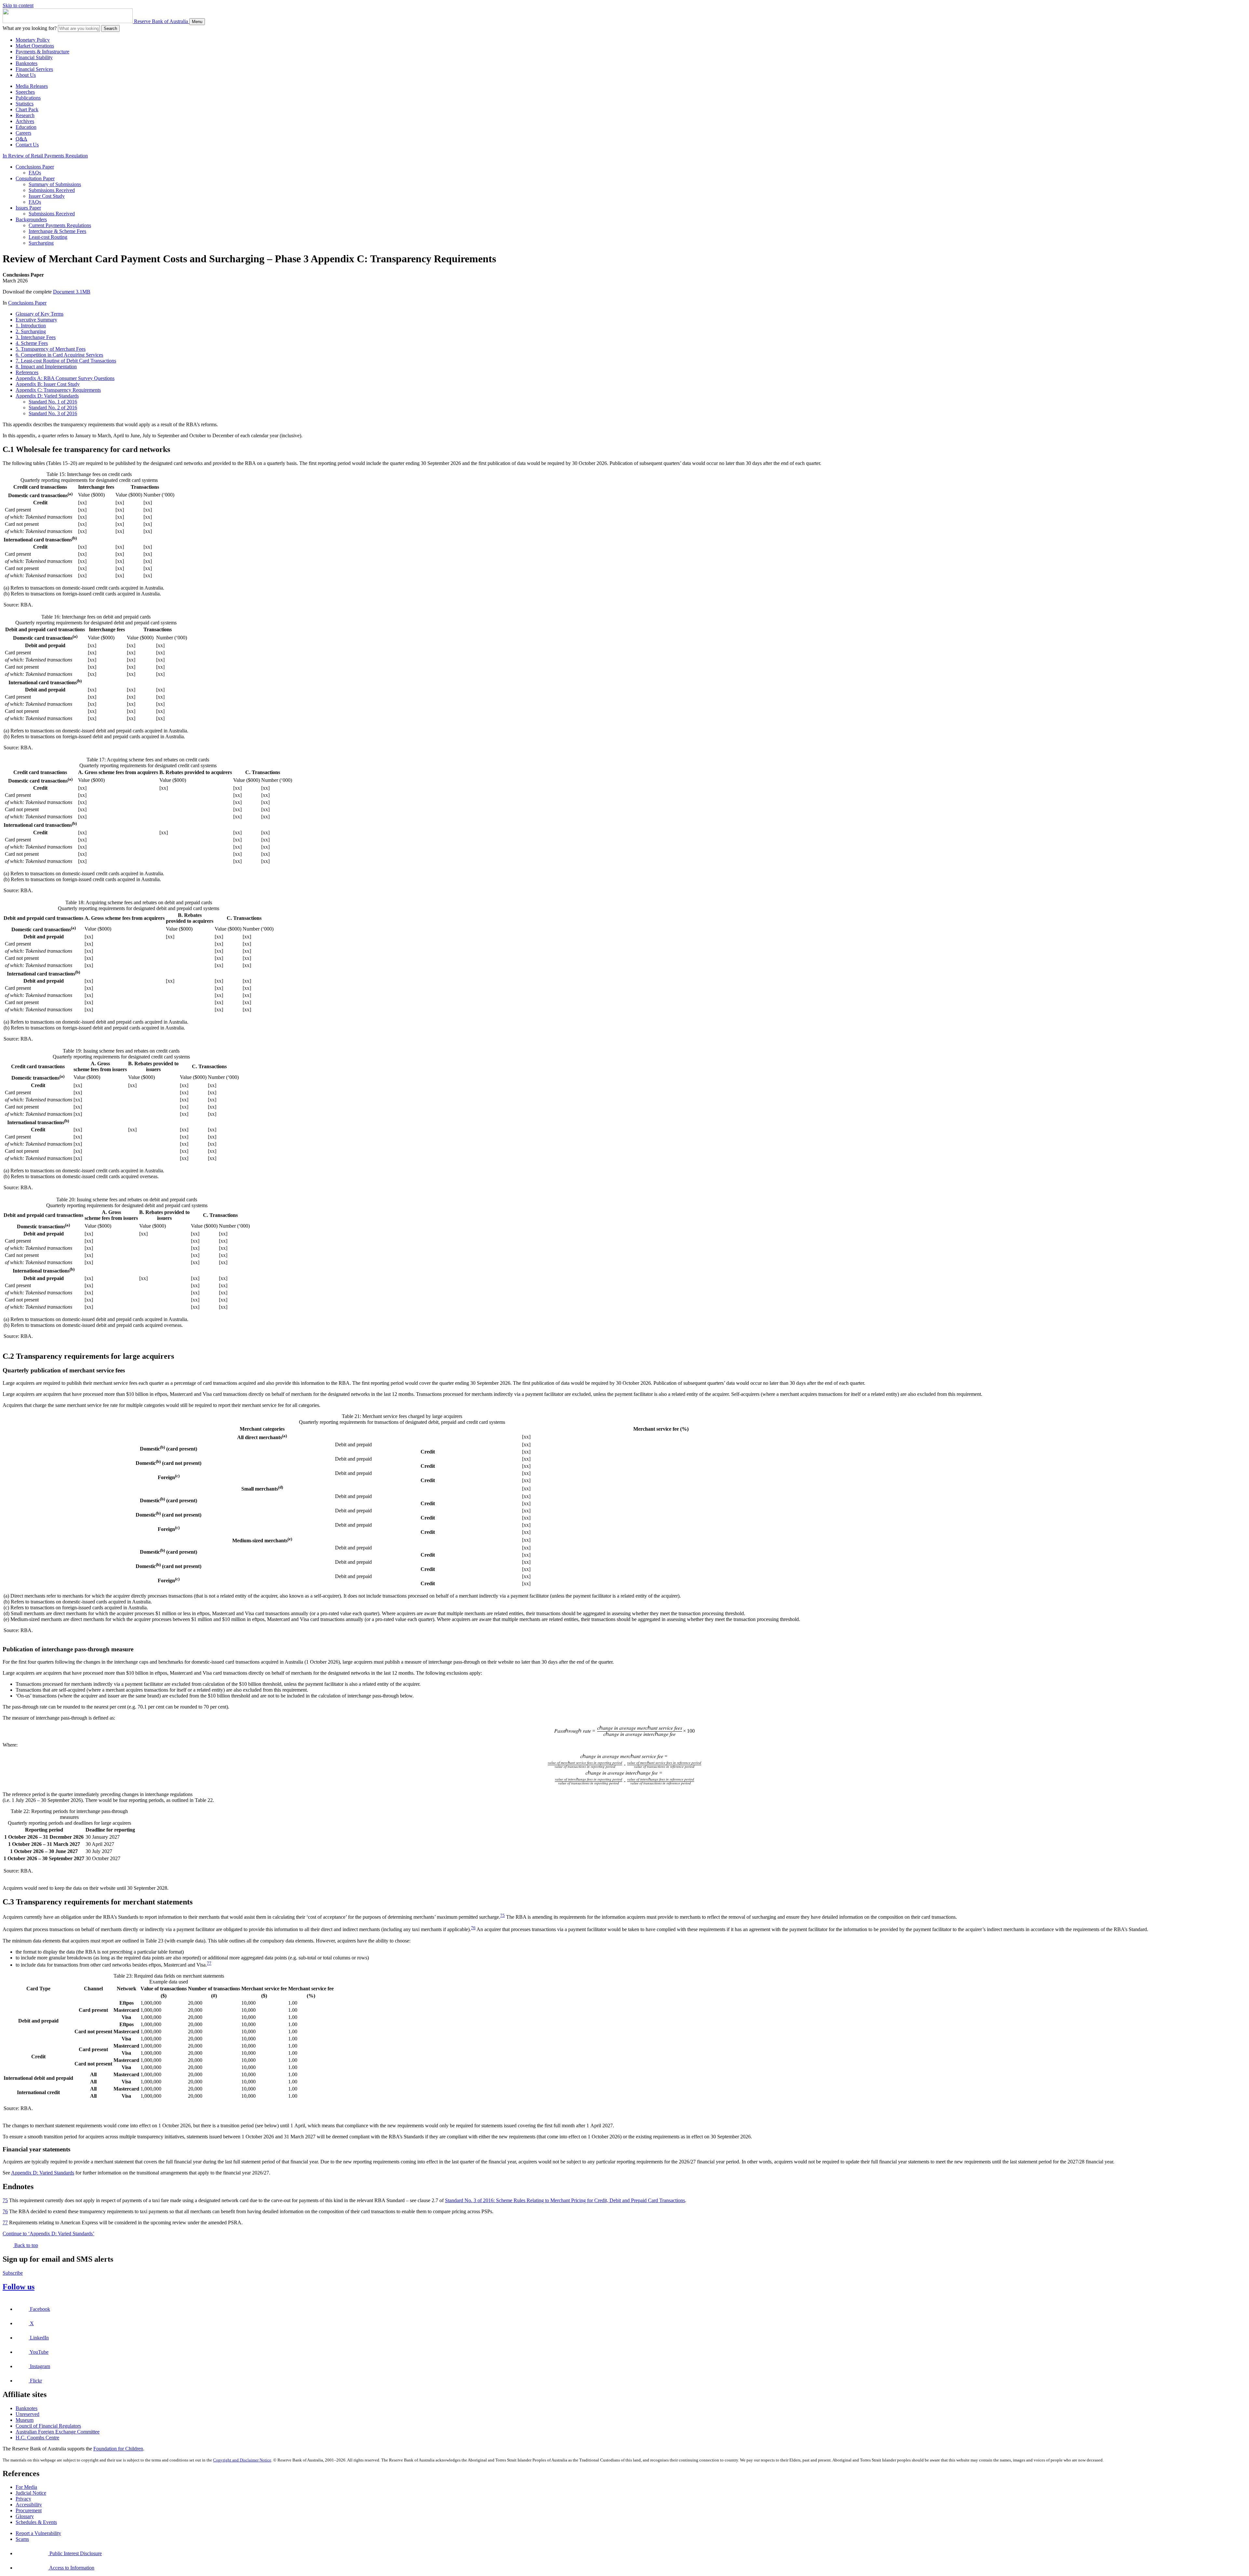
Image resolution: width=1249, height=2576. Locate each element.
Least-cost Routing (48, 237)
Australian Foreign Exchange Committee (58, 2432)
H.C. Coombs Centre (37, 2438)
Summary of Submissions (55, 184)
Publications (28, 98)
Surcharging (41, 243)
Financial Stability (34, 57)
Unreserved (27, 2414)
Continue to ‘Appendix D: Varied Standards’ (48, 2234)
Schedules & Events (36, 2522)
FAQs (35, 173)
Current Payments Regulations (60, 225)
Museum (25, 2420)
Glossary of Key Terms (40, 314)
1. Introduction (31, 326)
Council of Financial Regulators (48, 2426)
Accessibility (29, 2505)
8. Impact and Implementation (46, 367)
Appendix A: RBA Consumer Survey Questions (65, 378)
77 (209, 1963)
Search (110, 28)
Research (25, 115)
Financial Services (34, 69)
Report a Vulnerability (38, 2533)
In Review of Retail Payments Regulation (45, 156)
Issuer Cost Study (47, 196)
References (27, 372)
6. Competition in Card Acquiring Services (59, 355)
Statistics (25, 104)
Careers (23, 133)
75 (503, 1915)
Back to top (26, 2245)
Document (72, 292)
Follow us (19, 2287)
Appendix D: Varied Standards (47, 396)
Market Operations (35, 46)
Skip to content (18, 5)
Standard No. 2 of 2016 (53, 408)
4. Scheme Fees (32, 343)
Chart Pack (27, 109)
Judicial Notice (31, 2493)
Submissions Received (52, 190)
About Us (26, 75)
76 (473, 1928)
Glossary (25, 2516)
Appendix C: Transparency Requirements (58, 390)
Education (26, 127)
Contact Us (27, 145)
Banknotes (27, 63)
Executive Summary (36, 320)
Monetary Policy (33, 40)
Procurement (29, 2510)
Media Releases (32, 86)
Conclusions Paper (35, 167)
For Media (26, 2487)
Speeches (25, 92)
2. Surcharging (31, 331)
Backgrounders (31, 219)
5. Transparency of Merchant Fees (51, 349)
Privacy (23, 2499)
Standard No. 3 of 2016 (53, 413)
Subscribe (13, 2273)
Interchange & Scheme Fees (57, 231)
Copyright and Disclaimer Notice (242, 2460)
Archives (25, 121)
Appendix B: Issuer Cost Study (48, 384)
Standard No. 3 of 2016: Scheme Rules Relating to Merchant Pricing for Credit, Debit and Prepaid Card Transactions (565, 2200)
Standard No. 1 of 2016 (53, 402)
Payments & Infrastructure (42, 52)
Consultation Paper (35, 178)
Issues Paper (28, 208)
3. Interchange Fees (36, 337)
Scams (22, 2539)
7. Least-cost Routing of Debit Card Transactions (66, 361)
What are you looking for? (30, 28)
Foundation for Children (118, 2449)
